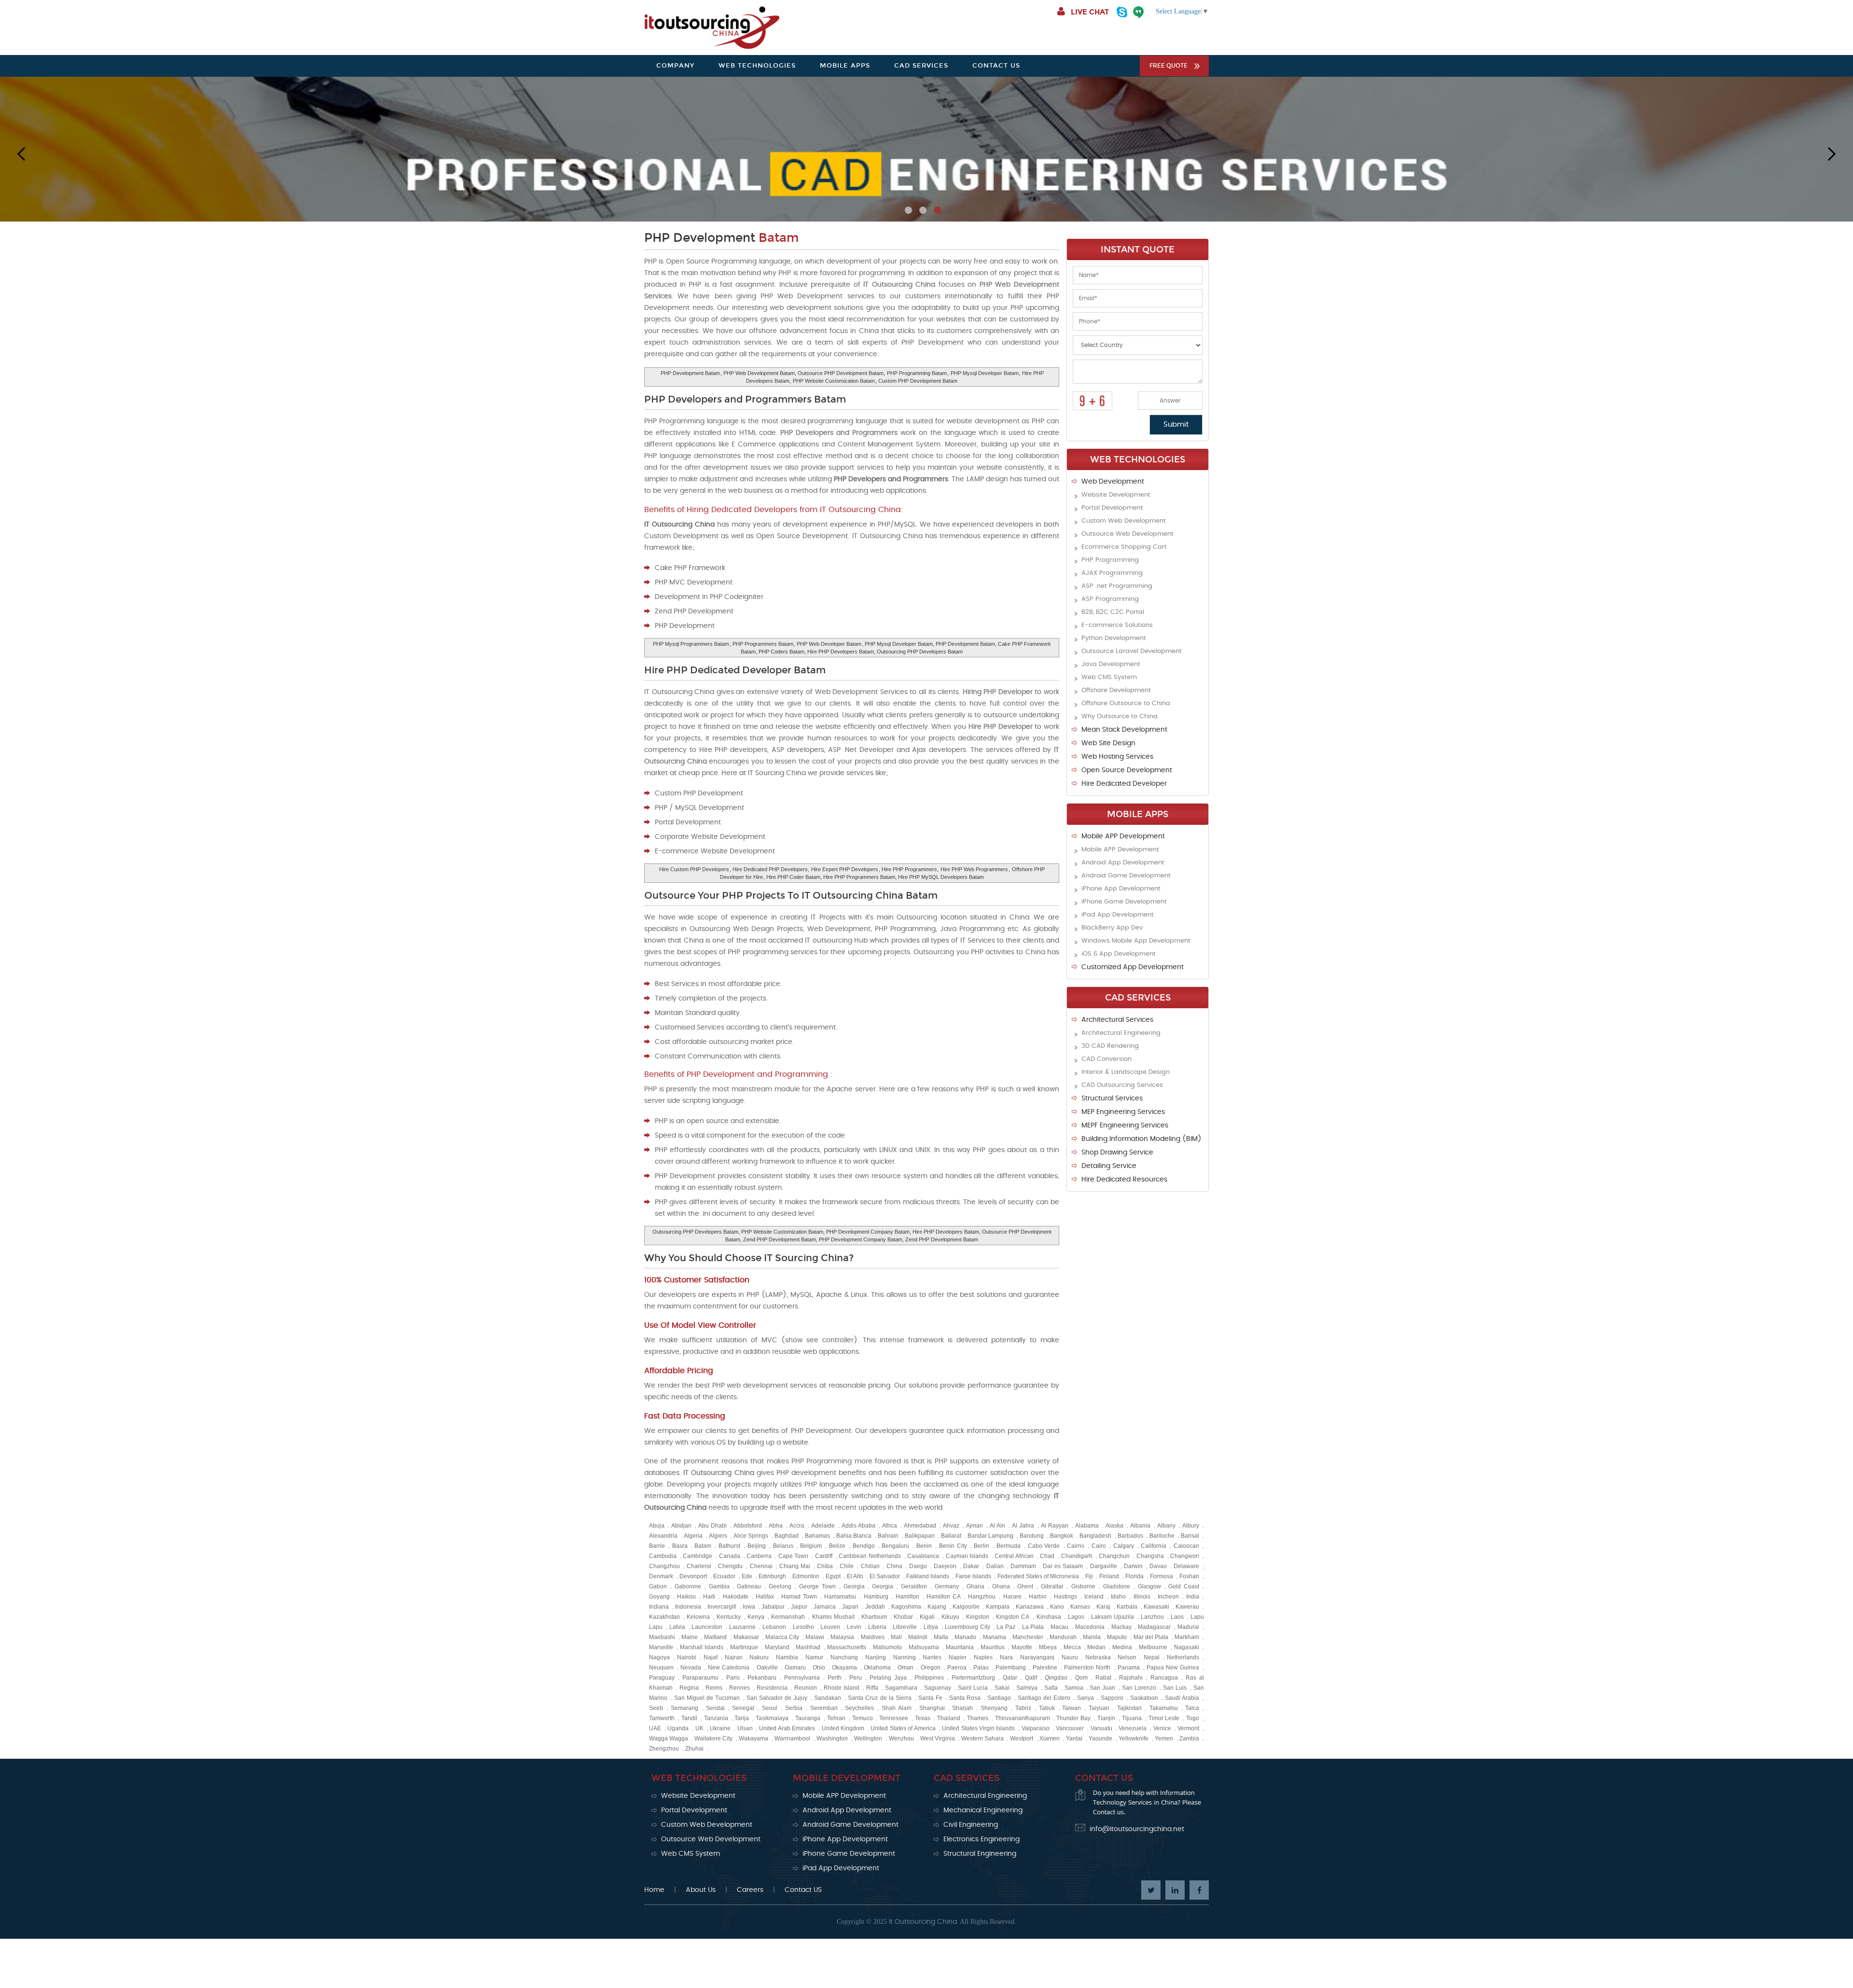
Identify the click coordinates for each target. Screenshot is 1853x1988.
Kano (1057, 1607)
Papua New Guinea (1173, 1668)
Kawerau (1187, 1607)
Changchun (1114, 1556)
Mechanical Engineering (983, 1810)
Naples (983, 1657)
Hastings (1065, 1597)
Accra (797, 1526)
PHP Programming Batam (917, 373)
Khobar (903, 1617)
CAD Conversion (1106, 1059)
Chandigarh (1077, 1556)
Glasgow (1149, 1586)
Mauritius (993, 1647)
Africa (890, 1526)
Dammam (1023, 1566)
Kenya (756, 1617)
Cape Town (793, 1556)
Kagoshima (906, 1607)
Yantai (1074, 1738)
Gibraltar (1052, 1586)
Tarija (742, 1718)
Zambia (1189, 1738)
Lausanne (742, 1627)
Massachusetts (847, 1647)
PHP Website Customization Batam (834, 381)
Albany (1166, 1526)
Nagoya (659, 1657)
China (894, 1566)
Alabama (1087, 1526)
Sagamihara (901, 1688)
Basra (680, 1546)
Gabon (658, 1586)
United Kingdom (843, 1728)
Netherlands (1183, 1657)
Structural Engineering (980, 1854)
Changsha (1150, 1556)
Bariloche (1162, 1536)
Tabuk (1047, 1708)
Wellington (868, 1738)
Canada (730, 1556)
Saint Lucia (973, 1688)
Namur (814, 1657)
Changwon (1185, 1556)
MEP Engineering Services (1123, 1112)
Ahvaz (951, 1526)
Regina (689, 1688)
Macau (1059, 1627)
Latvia (677, 1627)
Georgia (854, 1586)
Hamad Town (799, 1597)
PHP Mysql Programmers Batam (691, 644)
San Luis (1175, 1688)
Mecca (1072, 1647)
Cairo (1099, 1546)
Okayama (844, 1668)
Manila (1092, 1637)
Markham (1187, 1637)
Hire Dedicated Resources (1124, 1180)
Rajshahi (1131, 1678)
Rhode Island (842, 1688)
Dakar (971, 1566)
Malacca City (782, 1637)
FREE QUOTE (1168, 66)
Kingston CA (1013, 1617)
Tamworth (662, 1718)
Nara (1006, 1657)
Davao (1158, 1566)
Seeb (656, 1708)
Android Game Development (1126, 876)
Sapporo (1112, 1698)
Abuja (657, 1526)
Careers (750, 1890)
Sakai (1002, 1688)
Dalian (995, 1566)
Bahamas (817, 1536)
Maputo (1117, 1637)
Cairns (1076, 1546)
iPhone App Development (1121, 889)
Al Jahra (1023, 1526)
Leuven (830, 1627)
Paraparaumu (700, 1678)
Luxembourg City (968, 1627)
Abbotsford (748, 1526)
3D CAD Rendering (1110, 1046)
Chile (847, 1566)
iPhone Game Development (1124, 902)
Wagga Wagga (669, 1738)
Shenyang (994, 1708)
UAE (655, 1728)
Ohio (819, 1668)
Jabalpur (773, 1607)
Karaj (1103, 1607)
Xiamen (1050, 1738)
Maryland (777, 1647)
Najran (734, 1657)
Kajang (937, 1607)
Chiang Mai (795, 1566)
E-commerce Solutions (1117, 625)
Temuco (863, 1718)
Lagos (1076, 1617)
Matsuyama (924, 1647)
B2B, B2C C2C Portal (1113, 612)
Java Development (1111, 664)
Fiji (1089, 1576)
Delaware (1186, 1566)
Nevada (691, 1668)
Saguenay (938, 1688)
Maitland (715, 1637)
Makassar (746, 1637)
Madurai (1188, 1627)
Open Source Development (1127, 770)
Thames (978, 1718)
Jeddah (875, 1607)
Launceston (707, 1627)
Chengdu (730, 1566)
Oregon (931, 1668)
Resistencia (772, 1688)
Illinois (1142, 1597)
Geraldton (914, 1586)
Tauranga (808, 1718)
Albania (1140, 1526)
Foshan (1189, 1576)
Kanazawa (1030, 1607)
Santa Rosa (965, 1698)
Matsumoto (887, 1647)
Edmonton (806, 1576)
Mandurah (1063, 1637)
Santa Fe (930, 1698)
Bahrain (888, 1536)
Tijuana (1132, 1718)
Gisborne (1083, 1586)
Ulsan (745, 1728)
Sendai (715, 1708)
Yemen (1164, 1738)
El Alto (855, 1576)
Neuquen (661, 1668)
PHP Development (721, 238)
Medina (1122, 1647)
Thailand (949, 1718)
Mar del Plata (1151, 1637)
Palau (981, 1668)
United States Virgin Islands (978, 1728)
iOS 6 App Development (1119, 954)
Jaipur (799, 1607)
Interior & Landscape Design (1126, 1072)
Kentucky (729, 1617)
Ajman (975, 1526)
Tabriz (1023, 1708)
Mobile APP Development (1123, 836)
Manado (965, 1637)
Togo (1193, 1718)
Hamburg (876, 1597)
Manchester (1028, 1637)
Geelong (780, 1586)
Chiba (825, 1566)
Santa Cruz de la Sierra (879, 1698)
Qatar (1010, 1678)
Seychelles (859, 1708)
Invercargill (722, 1607)
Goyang (659, 1597)
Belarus (783, 1546)
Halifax (765, 1597)
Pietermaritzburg (973, 1678)
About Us (701, 1890)
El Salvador (885, 1576)
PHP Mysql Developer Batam (985, 373)
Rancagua (1164, 1678)
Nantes (932, 1657)
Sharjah (962, 1708)
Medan (1096, 1647)
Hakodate (736, 1597)
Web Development (1113, 482)
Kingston (978, 1617)
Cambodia (663, 1556)
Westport (1022, 1738)
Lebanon (774, 1627)
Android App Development (1123, 863)
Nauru (1070, 1657)
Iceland (1094, 1597)
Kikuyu (950, 1617)
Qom (1081, 1678)
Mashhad (808, 1647)
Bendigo (864, 1546)
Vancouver (1070, 1728)
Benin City (953, 1546)
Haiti (709, 1597)
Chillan (870, 1566)
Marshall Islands (702, 1647)
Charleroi (699, 1566)
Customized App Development (1133, 967)
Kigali (927, 1617)
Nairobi (687, 1657)
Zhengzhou (664, 1749)
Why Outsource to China (1120, 716)
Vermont (1188, 1728)
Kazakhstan (664, 1617)
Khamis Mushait (833, 1617)
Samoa (1074, 1688)
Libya (931, 1627)
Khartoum (874, 1617)
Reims (714, 1688)
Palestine (1045, 1668)
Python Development (1114, 638)
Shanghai (932, 1708)
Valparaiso (1036, 1728)
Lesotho (803, 1627)
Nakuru (759, 1657)
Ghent (1025, 1586)
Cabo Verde (1044, 1546)
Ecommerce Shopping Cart (1124, 547)
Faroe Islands (973, 1576)
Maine (690, 1637)
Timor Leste (1164, 1718)
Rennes (740, 1688)
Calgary (1124, 1546)
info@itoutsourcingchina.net (1137, 1829)
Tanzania (716, 1718)
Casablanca (923, 1556)
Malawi (815, 1637)
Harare (1012, 1597)
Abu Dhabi (712, 1526)
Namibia (787, 1657)
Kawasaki (1156, 1607)
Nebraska (1098, 1657)
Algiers (718, 1536)
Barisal (1190, 1536)
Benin (924, 1546)
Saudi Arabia (1182, 1698)
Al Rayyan (1055, 1526)
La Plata (1033, 1627)
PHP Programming (1110, 560)
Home (654, 1890)
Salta (1051, 1688)
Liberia (877, 1627)
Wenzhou (901, 1738)
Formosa (1162, 1576)
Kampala (998, 1607)
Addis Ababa (858, 1526)
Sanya (1086, 1698)
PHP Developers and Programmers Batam (745, 399)
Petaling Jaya (888, 1678)
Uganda (678, 1728)
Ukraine (720, 1728)
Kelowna (698, 1617)
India (1193, 1597)
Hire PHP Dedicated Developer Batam (735, 670)
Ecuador (724, 1576)
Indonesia (688, 1607)
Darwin (1133, 1566)
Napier (958, 1657)
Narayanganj (1037, 1657)
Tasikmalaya (772, 1718)
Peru (856, 1678)
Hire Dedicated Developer (1124, 784)
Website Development (1116, 495)
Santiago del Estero (1044, 1698)
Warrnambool (792, 1738)
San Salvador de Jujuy (777, 1698)
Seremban (824, 1708)
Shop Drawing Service (1117, 1153)
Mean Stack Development (1124, 730)
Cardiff (824, 1556)
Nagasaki (1187, 1647)
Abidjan (681, 1526)
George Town (817, 1586)
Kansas (1080, 1607)
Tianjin (1106, 1718)
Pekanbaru (762, 1678)
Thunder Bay (1073, 1718)
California (1154, 1546)
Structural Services (1112, 1098)
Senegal (743, 1708)
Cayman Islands (967, 1556)
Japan (850, 1607)
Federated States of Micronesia (1038, 1576)
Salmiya (1027, 1688)
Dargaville (1104, 1566)
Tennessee (894, 1718)
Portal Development (1112, 508)
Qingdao (1056, 1678)
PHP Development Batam (690, 373)
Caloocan (1186, 1546)
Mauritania (960, 1647)
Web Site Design (1108, 743)
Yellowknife (1134, 1738)
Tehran (836, 1718)
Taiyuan (1099, 1708)
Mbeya (1048, 1647)
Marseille (661, 1647)
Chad (1047, 1556)
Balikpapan (920, 1536)
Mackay (1121, 1627)
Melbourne (1153, 1647)
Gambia (719, 1586)
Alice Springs (751, 1536)
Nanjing (876, 1657)
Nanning (905, 1657)
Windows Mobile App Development (1136, 941)
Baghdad (787, 1536)
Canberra (759, 1556)
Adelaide (823, 1526)
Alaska (1114, 1526)
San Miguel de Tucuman (707, 1698)
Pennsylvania (802, 1678)
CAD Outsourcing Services (1122, 1085)
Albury (1191, 1526)
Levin (854, 1627)
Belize (837, 1546)
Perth (835, 1678)
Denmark (661, 1576)
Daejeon (945, 1566)
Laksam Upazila (1113, 1617)
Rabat (1103, 1678)
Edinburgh (772, 1576)
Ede (747, 1576)
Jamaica (825, 1607)
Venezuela (1133, 1728)
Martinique (744, 1647)
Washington (832, 1738)
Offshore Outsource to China (1126, 703)
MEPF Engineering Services (1125, 1126)
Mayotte (1022, 1647)
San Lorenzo (1139, 1688)
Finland (1109, 1576)
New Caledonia (729, 1668)
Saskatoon (1144, 1698)
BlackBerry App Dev (1112, 928)
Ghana (975, 1586)
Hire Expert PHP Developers (845, 869)
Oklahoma (877, 1668)
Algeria (693, 1536)
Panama (1129, 1668)
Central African (1014, 1556)
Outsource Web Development (1127, 534)
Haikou (686, 1597)
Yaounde (1100, 1738)
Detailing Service (1109, 1166)
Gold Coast (1184, 1586)
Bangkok (1062, 1536)
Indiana (659, 1607)
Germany (947, 1586)
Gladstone (1117, 1586)
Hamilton (907, 1597)
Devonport (693, 1576)
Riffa (872, 1688)
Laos (1177, 1617)
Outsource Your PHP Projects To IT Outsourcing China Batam (791, 895)
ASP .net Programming (1117, 586)
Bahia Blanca (854, 1536)
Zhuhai (694, 1749)
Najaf (711, 1657)
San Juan (1102, 1688)
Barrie (657, 1546)
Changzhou (664, 1566)
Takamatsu (1164, 1708)
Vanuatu (1101, 1728)
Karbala (1127, 1607)
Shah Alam (897, 1708)
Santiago (999, 1698)
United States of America (903, 1728)
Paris (733, 1678)
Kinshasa (1049, 1617)
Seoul (770, 1708)
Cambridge (698, 1556)
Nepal (1152, 1657)
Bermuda (1009, 1546)
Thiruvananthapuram (1023, 1718)
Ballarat (951, 1536)
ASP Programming (1110, 599)
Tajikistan (1129, 1708)
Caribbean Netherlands (870, 1556)
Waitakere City (713, 1738)
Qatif (1031, 1678)
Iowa (749, 1607)
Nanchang (844, 1657)
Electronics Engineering (982, 1839)
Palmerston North (1087, 1668)
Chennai (761, 1566)
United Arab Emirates (787, 1728)
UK (699, 1728)
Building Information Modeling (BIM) (1141, 1139)
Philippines (929, 1678)
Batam (703, 1546)
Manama (995, 1637)
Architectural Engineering (1121, 1033)
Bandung (1032, 1536)
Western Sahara (982, 1738)
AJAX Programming (1112, 573)
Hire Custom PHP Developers (694, 869)
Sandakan (828, 1698)
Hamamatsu (840, 1597)
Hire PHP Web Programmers (974, 869)
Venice (1162, 1728)
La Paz (1006, 1627)
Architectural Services (1117, 1020)
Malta (941, 1637)
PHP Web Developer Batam (829, 644)
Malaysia (842, 1637)
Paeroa (957, 1668)
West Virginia (938, 1738)
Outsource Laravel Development (1132, 651)
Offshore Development (1116, 690)
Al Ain (997, 1526)
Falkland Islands (928, 1576)
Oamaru (795, 1668)
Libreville (905, 1627)
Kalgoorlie (966, 1607)
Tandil (689, 1718)
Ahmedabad (920, 1526)
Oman (906, 1668)
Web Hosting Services (1117, 757)
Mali (896, 1637)
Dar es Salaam (1063, 1566)
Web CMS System (1109, 677)
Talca (1192, 1708)
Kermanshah (788, 1617)
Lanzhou (1152, 1617)
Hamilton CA (944, 1597)
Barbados (1130, 1536)
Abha (776, 1526)
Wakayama (754, 1738)
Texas (923, 1718)
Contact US (803, 1890)
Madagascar (1154, 1627)
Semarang (685, 1708)
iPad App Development (1118, 915)
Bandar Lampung (990, 1536)
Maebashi (662, 1637)
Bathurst (729, 1546)
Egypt (833, 1576)
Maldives (873, 1637)
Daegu (918, 1566)
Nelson (1127, 1657)
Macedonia (1090, 1627)
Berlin (982, 1546)
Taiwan (1072, 1708)
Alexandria (663, 1536)
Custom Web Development (1124, 521)
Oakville (767, 1668)
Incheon (1168, 1597)
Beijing (757, 1546)
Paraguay (662, 1678)
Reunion (806, 1688)
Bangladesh (1095, 1536)
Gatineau (749, 1586)
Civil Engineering (971, 1825)
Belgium (811, 1546)
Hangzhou (982, 1597)
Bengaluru (895, 1546)
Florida (1134, 1576)
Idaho (1118, 1597)
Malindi (918, 1637)
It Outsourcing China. (924, 1922)
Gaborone (688, 1586)
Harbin (1038, 1597)
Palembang (1011, 1668)
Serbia (794, 1708)
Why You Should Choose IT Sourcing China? (749, 1258)
